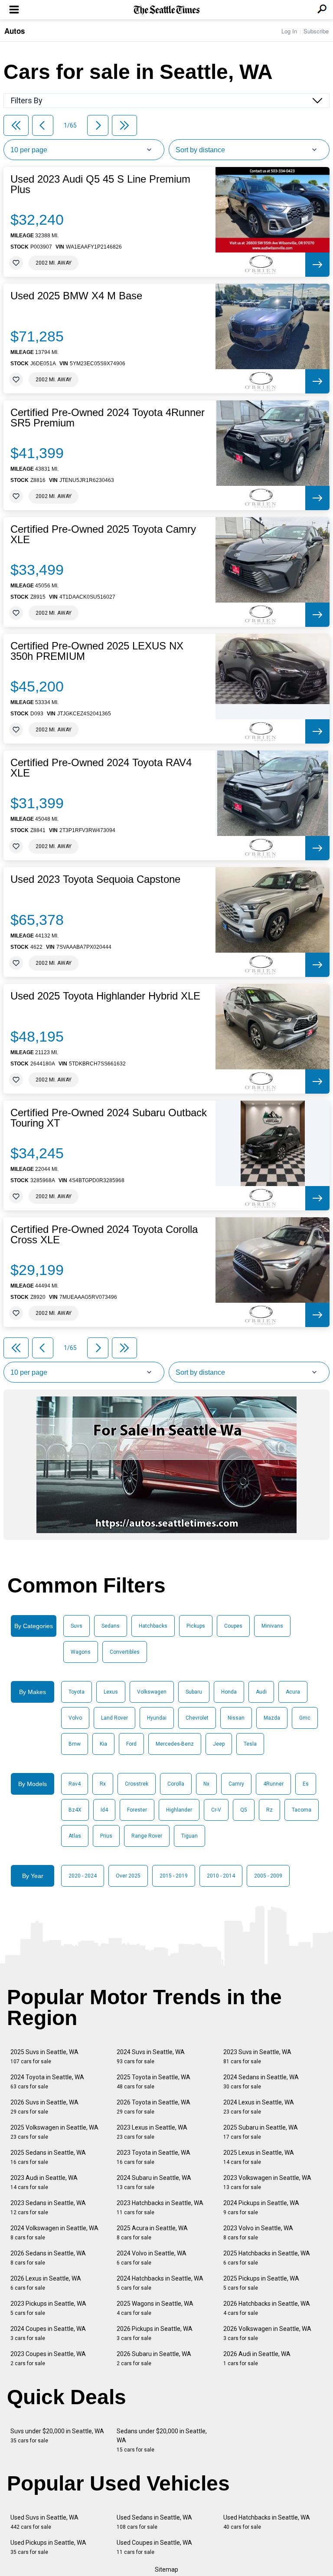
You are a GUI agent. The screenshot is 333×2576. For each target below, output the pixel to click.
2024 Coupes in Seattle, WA (48, 2333)
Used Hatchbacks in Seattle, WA (267, 2522)
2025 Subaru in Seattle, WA (261, 2132)
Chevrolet (197, 1718)
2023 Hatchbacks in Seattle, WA (160, 2207)
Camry (236, 1784)
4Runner (273, 1784)
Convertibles (125, 1652)
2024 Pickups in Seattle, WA (261, 2207)
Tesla (250, 1744)
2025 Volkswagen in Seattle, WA (54, 2132)
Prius (106, 1836)
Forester (137, 1810)
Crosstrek (137, 1784)
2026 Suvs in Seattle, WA (44, 2107)
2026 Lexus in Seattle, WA (46, 2283)
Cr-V (216, 1810)
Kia (103, 1744)
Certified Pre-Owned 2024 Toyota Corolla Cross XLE (104, 1235)
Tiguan (189, 1836)
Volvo (75, 1718)
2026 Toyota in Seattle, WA (153, 2107)
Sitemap (166, 2569)
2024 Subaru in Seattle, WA (154, 2182)
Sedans (111, 1626)
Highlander (179, 1810)
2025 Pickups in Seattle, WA (261, 2283)
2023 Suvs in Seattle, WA (257, 2057)
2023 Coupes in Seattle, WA (48, 2358)
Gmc (305, 1718)
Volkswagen (152, 1692)
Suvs (77, 1626)
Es (306, 1784)
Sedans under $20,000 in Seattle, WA (162, 2440)
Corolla (176, 1784)
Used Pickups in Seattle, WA (48, 2547)
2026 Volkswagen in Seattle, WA (267, 2333)
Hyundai (157, 1718)
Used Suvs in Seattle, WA (44, 2522)
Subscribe (316, 31)
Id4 (104, 1810)
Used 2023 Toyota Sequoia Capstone (95, 879)
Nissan (236, 1718)
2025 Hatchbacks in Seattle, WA (267, 2258)
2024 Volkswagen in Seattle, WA (54, 2233)
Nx (206, 1784)
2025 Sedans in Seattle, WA (48, 2157)
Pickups (196, 1626)
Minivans (272, 1626)
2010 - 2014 (221, 1876)
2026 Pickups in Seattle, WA (155, 2333)
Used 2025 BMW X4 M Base (76, 296)
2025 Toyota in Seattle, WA (153, 2082)
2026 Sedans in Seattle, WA (48, 2258)
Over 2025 (128, 1876)
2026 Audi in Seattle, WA (257, 2358)
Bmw (75, 1744)
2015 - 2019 (174, 1876)
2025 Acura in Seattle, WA (152, 2233)
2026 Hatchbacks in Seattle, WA (267, 2308)
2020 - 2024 (83, 1876)
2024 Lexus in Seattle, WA (259, 2107)
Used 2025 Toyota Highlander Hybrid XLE (105, 996)
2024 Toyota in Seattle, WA (47, 2082)
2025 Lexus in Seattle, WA (259, 2157)
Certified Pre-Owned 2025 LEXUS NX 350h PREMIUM (97, 651)
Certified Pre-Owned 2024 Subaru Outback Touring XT (109, 1118)
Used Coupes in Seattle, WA (154, 2547)
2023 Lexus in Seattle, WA (152, 2132)
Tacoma (302, 1810)
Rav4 (75, 1784)
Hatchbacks (153, 1626)
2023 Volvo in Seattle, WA (258, 2233)
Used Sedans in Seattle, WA (154, 2522)
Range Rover (147, 1836)
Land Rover (114, 1718)
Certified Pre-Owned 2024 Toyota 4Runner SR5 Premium (108, 418)
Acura (293, 1692)
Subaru (194, 1692)
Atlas (75, 1836)
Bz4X (75, 1810)
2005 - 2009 (268, 1876)
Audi (261, 1692)
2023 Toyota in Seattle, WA (153, 2157)
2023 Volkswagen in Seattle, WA (267, 2182)
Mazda (272, 1718)
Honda (229, 1692)
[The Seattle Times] (167, 10)
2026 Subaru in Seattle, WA (154, 2358)
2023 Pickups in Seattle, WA (48, 2308)
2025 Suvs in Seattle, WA (44, 2057)
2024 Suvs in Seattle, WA (151, 2057)
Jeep (219, 1744)
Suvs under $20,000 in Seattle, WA (57, 2436)
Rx (103, 1784)
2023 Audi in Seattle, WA (44, 2182)
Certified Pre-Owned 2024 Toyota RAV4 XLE (101, 768)
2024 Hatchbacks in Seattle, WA (160, 2283)
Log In (289, 31)
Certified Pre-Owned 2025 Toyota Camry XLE (103, 534)
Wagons (81, 1652)
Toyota (77, 1692)
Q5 (244, 1810)
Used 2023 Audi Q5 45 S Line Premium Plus (100, 184)
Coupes (233, 1626)
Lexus (111, 1692)
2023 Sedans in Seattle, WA (48, 2207)
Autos (15, 31)
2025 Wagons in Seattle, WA (155, 2308)
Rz (269, 1810)
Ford (131, 1744)
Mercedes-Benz (175, 1744)
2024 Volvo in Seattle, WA (152, 2258)
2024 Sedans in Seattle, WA (261, 2082)
